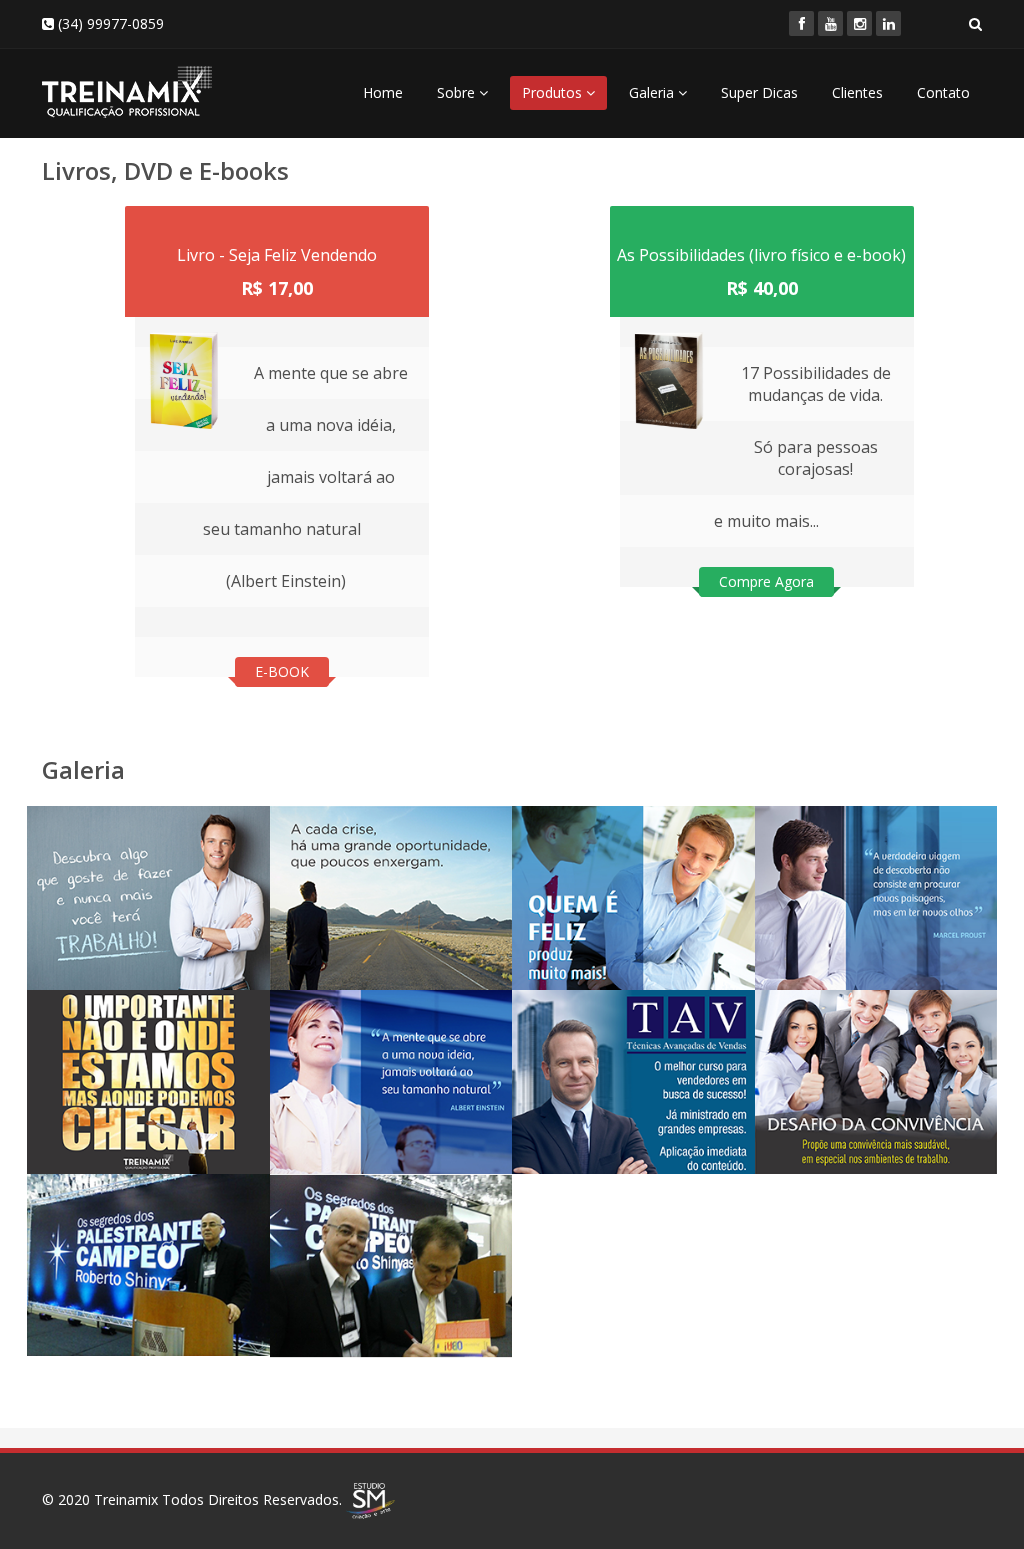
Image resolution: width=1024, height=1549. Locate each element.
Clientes (857, 92)
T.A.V (551, 1026)
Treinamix (126, 1498)
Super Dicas (759, 92)
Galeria (653, 92)
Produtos (554, 92)
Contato (943, 92)
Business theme (118, 1210)
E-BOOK (282, 671)
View (73, 917)
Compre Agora (766, 581)
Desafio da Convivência (825, 1039)
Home (383, 92)
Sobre (458, 92)
